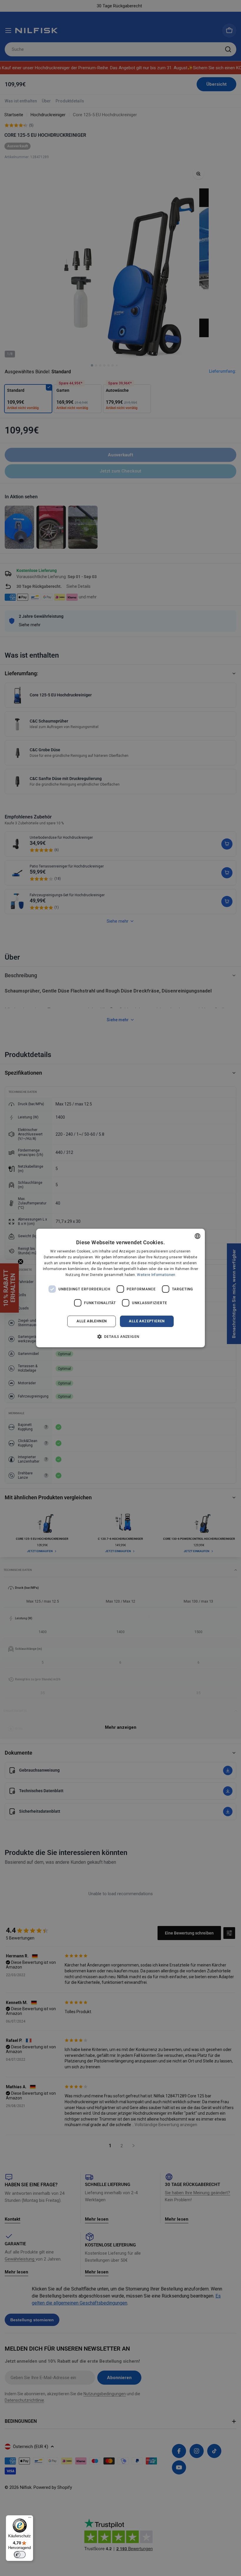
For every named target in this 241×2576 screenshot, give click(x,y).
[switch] (20, 2555)
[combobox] (198, 1236)
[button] (121, 1336)
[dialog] (120, 1288)
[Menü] (30, 2519)
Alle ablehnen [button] (92, 1321)
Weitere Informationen (156, 1275)
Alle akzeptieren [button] (147, 1321)
